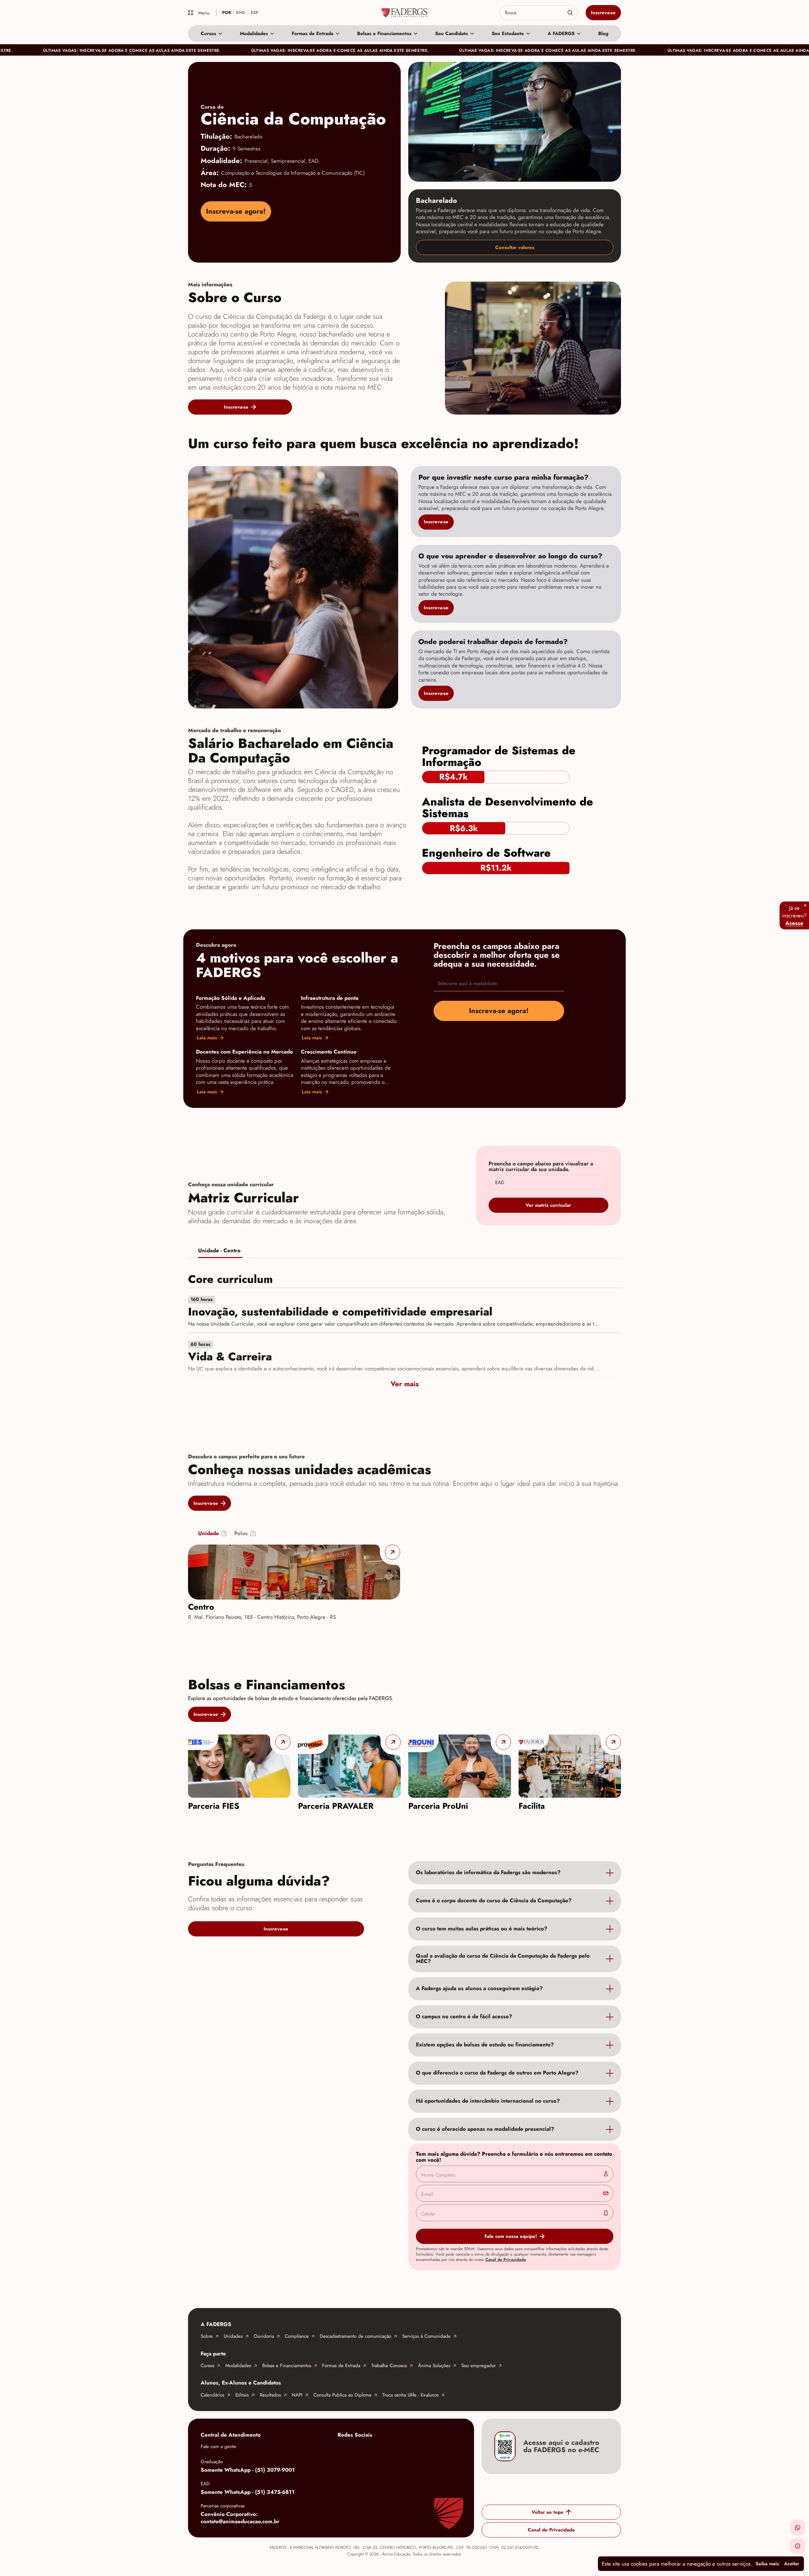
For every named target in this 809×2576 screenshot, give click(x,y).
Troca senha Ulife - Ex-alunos (411, 2395)
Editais (242, 2395)
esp (254, 12)
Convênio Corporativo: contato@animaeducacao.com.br (240, 2518)
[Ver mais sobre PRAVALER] (349, 1766)
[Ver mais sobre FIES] (239, 1766)
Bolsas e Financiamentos (384, 33)
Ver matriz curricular (548, 1205)
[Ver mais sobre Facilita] (570, 1766)
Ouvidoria (264, 2336)
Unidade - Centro (219, 1251)
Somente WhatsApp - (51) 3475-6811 (248, 2492)
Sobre (207, 2336)
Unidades (233, 2336)
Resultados (270, 2395)
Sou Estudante (508, 33)
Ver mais (405, 1384)
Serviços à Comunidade (426, 2336)
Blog (603, 33)
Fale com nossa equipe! (511, 2236)
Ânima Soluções (434, 2366)
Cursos (208, 33)
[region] (404, 1773)
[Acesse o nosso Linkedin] (394, 2450)
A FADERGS (561, 33)
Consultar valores (515, 247)
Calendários (213, 2395)
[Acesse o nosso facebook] (344, 2450)
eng (241, 12)
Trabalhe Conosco (389, 2366)
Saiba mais (767, 2564)
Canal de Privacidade (506, 2260)
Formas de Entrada (313, 33)
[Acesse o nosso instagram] (369, 2450)
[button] (798, 2528)
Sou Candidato (452, 33)
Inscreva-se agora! (236, 211)
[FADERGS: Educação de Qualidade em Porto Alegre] (405, 13)
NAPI (297, 2395)
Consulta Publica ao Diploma (342, 2395)
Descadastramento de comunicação (356, 2336)
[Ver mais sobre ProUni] (460, 1766)
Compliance (297, 2336)
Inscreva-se (603, 13)
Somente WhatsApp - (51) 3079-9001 (248, 2470)
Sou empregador (479, 2366)
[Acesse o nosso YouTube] (445, 2450)
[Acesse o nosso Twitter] (420, 2450)
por (226, 12)
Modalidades (254, 33)
